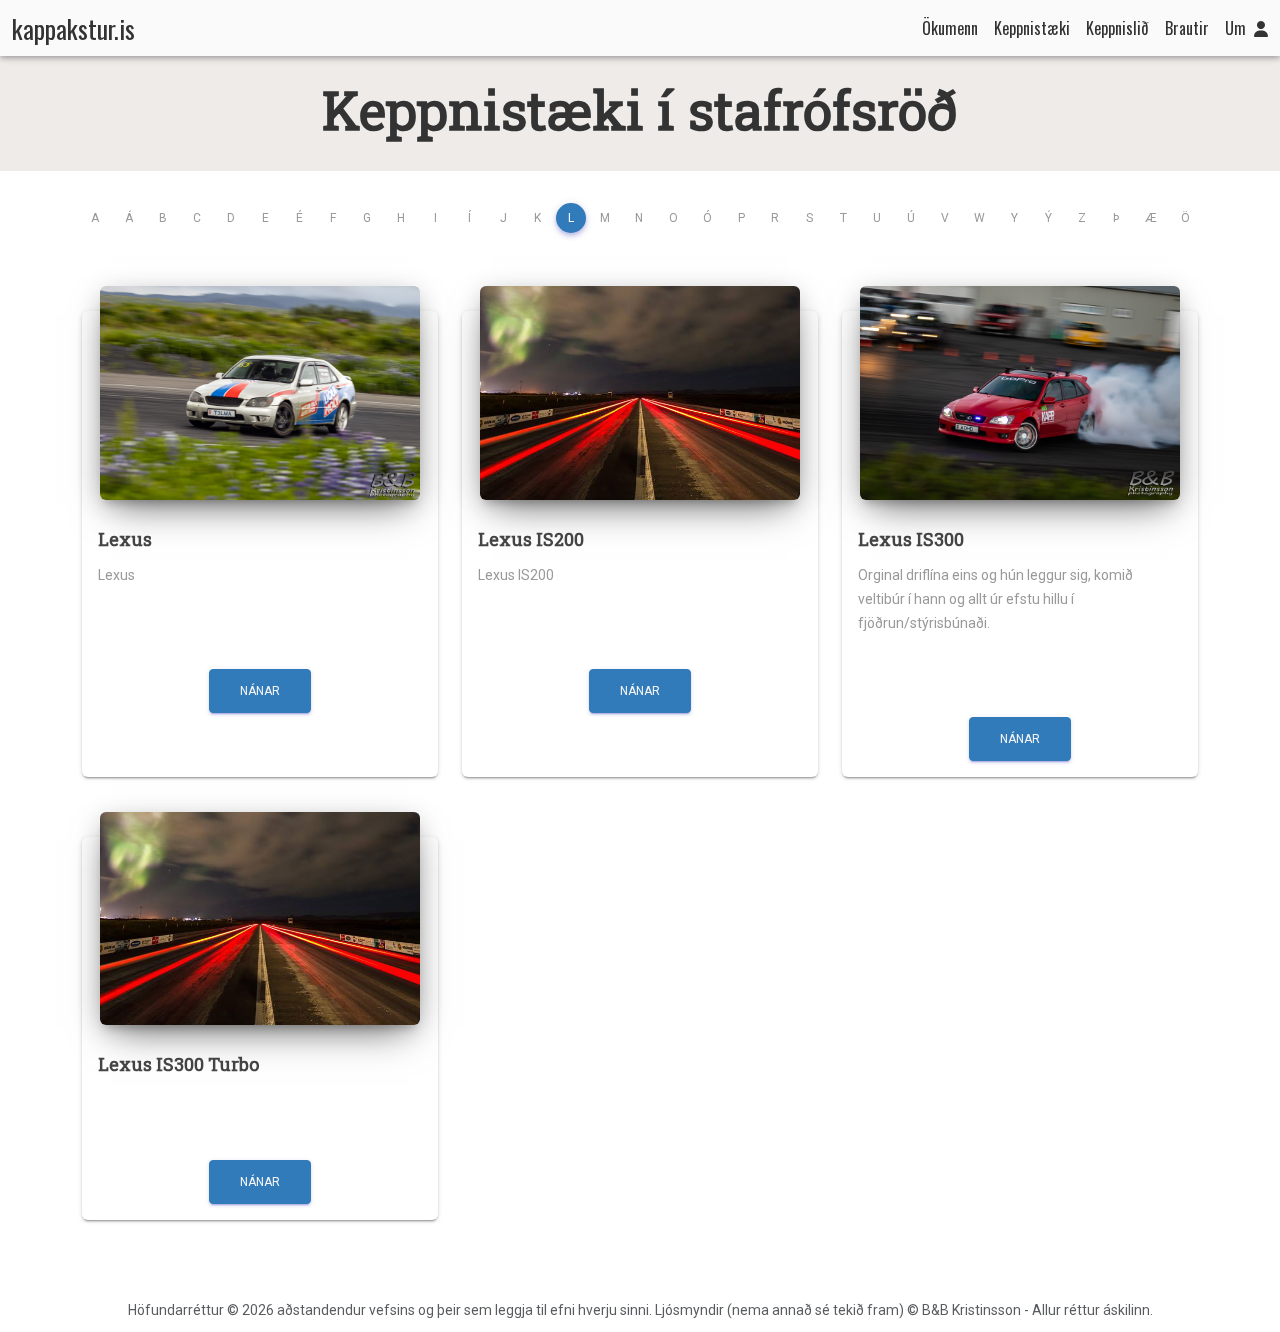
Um (1235, 28)
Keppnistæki (1032, 28)
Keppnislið (1117, 28)
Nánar (260, 691)
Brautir (1187, 28)
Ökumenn (950, 28)
